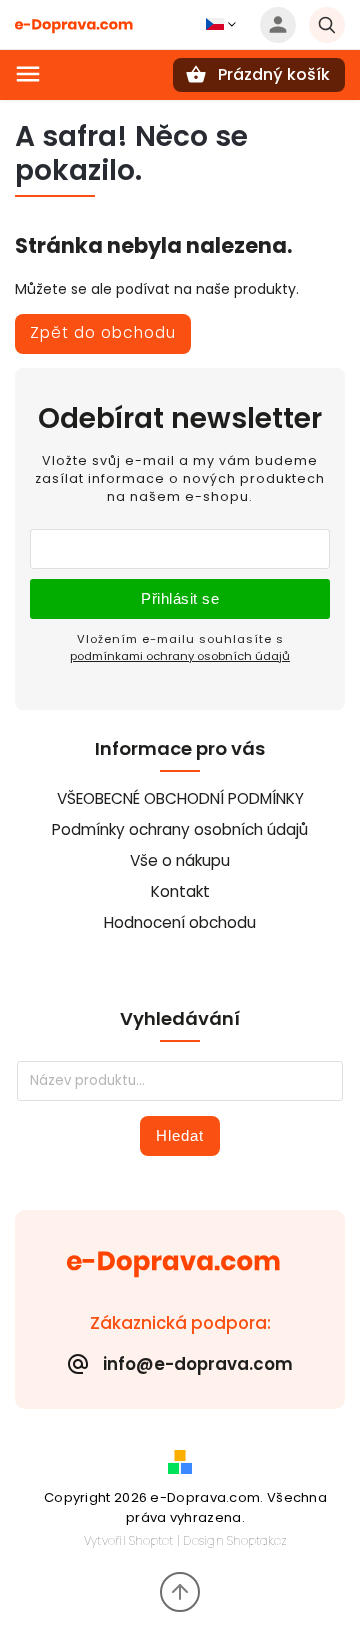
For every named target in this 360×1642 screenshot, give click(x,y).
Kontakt (180, 891)
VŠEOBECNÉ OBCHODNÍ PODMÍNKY (180, 798)
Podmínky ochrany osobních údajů (180, 829)
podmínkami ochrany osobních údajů (180, 656)
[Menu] (28, 74)
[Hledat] (327, 25)
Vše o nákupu (180, 860)
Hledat (180, 1135)
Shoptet (151, 1540)
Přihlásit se (180, 598)
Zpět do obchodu (103, 332)
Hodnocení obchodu (180, 922)
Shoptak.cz (257, 1540)
